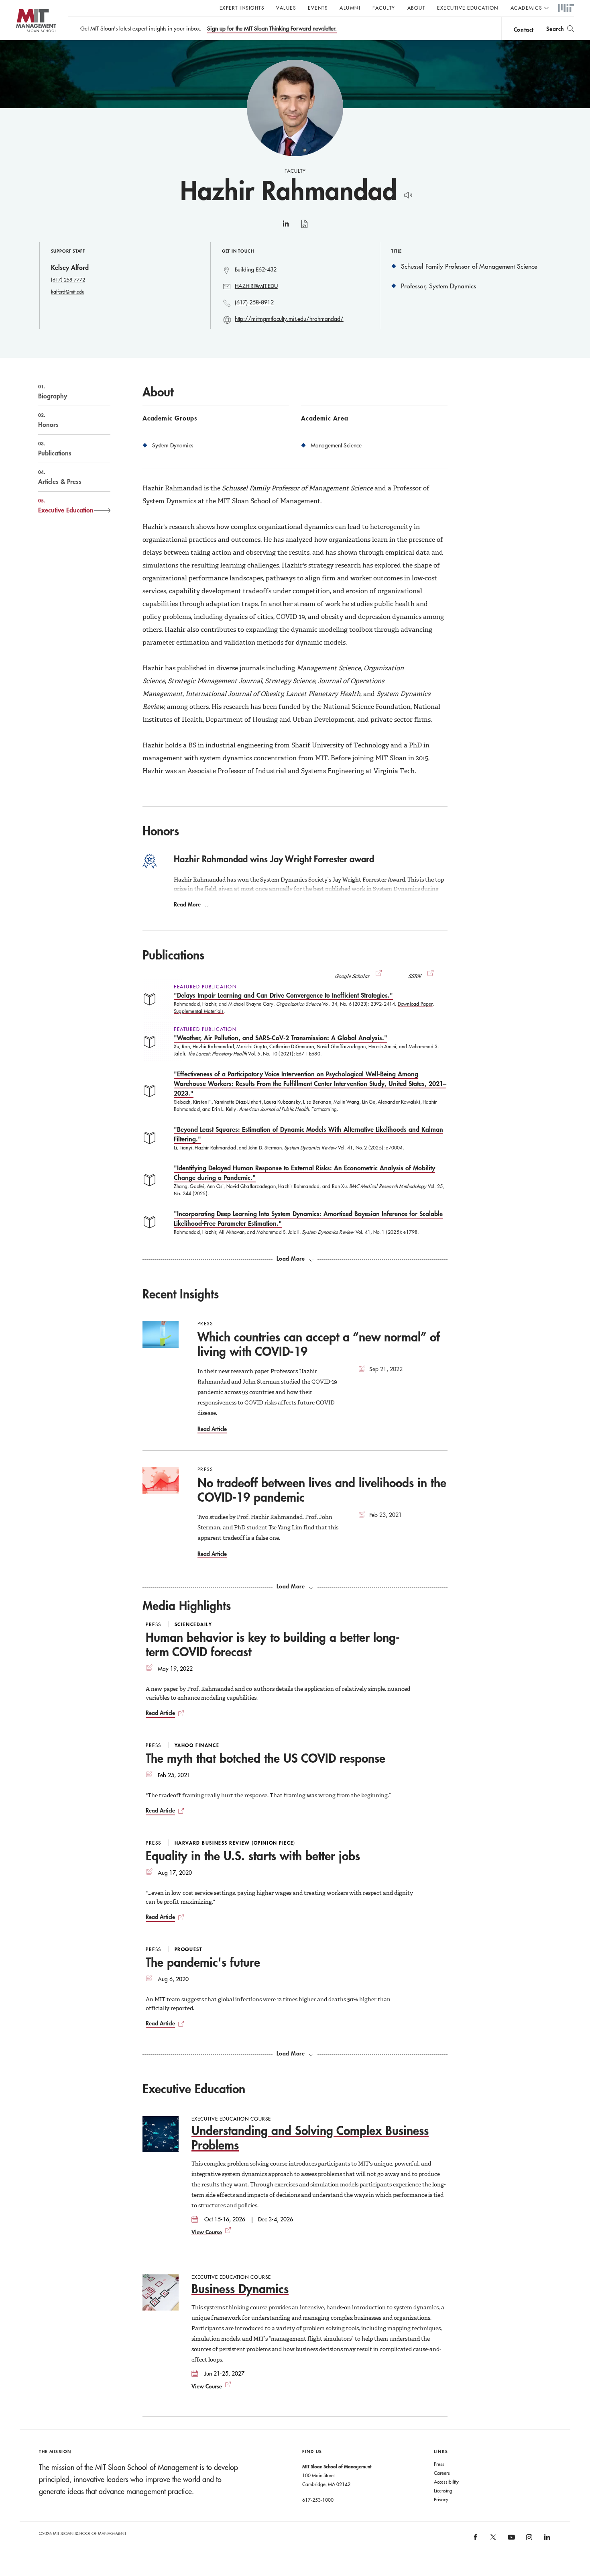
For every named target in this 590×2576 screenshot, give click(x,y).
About (416, 8)
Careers (442, 2473)
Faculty (384, 8)
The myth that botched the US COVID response (265, 1758)
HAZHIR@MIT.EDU (256, 286)
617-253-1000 (318, 2500)
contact (524, 30)
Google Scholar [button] (353, 976)
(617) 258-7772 (68, 280)
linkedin (286, 227)
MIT (566, 8)
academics (526, 8)
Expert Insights (242, 8)
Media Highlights (187, 1605)
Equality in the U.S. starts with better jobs (253, 1856)
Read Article (212, 1429)
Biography (53, 392)
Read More (187, 904)
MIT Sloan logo (20, 40)
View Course (207, 2232)
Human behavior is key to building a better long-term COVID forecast (273, 1644)
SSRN (415, 976)
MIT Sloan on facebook (476, 2540)
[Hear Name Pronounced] (406, 194)
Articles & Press (60, 477)
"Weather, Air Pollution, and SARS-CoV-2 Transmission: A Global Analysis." (281, 1038)
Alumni (350, 8)
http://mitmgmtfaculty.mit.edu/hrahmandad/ (289, 319)
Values (286, 8)
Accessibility (446, 2482)
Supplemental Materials (199, 1011)
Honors (48, 420)
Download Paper (415, 1004)
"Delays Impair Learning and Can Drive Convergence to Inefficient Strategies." (283, 995)
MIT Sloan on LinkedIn (546, 2540)
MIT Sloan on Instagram (529, 2540)
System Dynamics (173, 445)
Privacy (441, 2499)
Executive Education (468, 8)
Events (318, 8)
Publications (55, 449)
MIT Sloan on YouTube (510, 2541)
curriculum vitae (304, 228)
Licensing (443, 2490)
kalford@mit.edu (68, 292)
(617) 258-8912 (254, 302)
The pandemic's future (203, 1962)
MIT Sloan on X (493, 2540)
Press (439, 2464)
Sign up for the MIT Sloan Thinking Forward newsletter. (272, 29)
